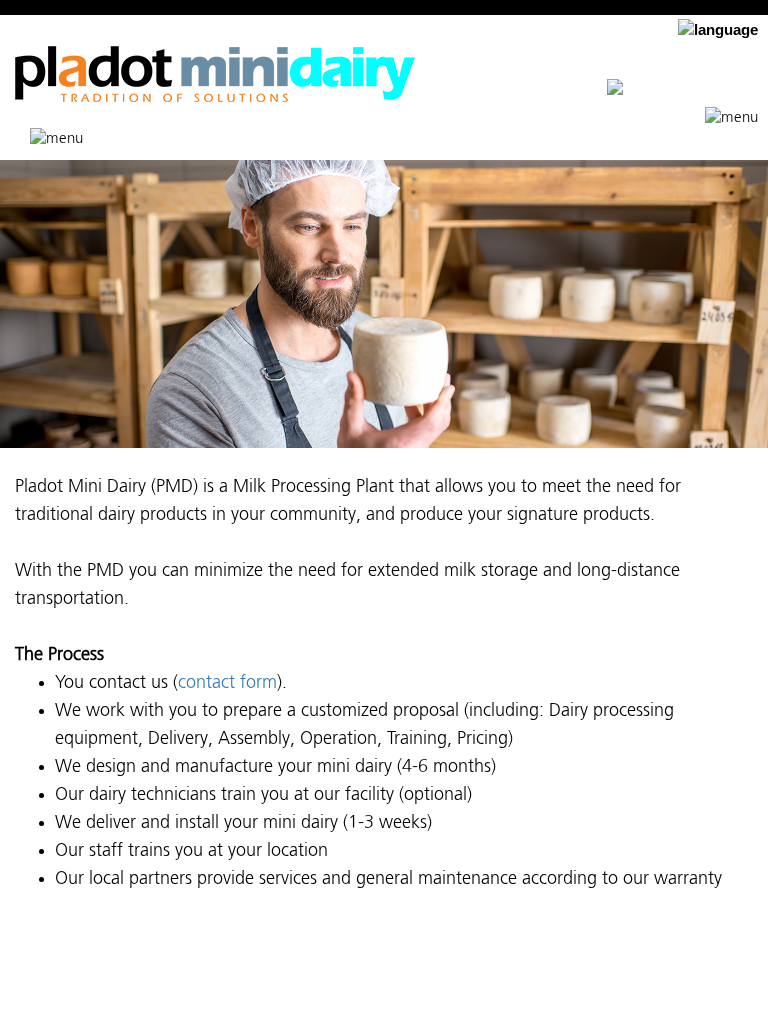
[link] (682, 90)
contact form (227, 683)
